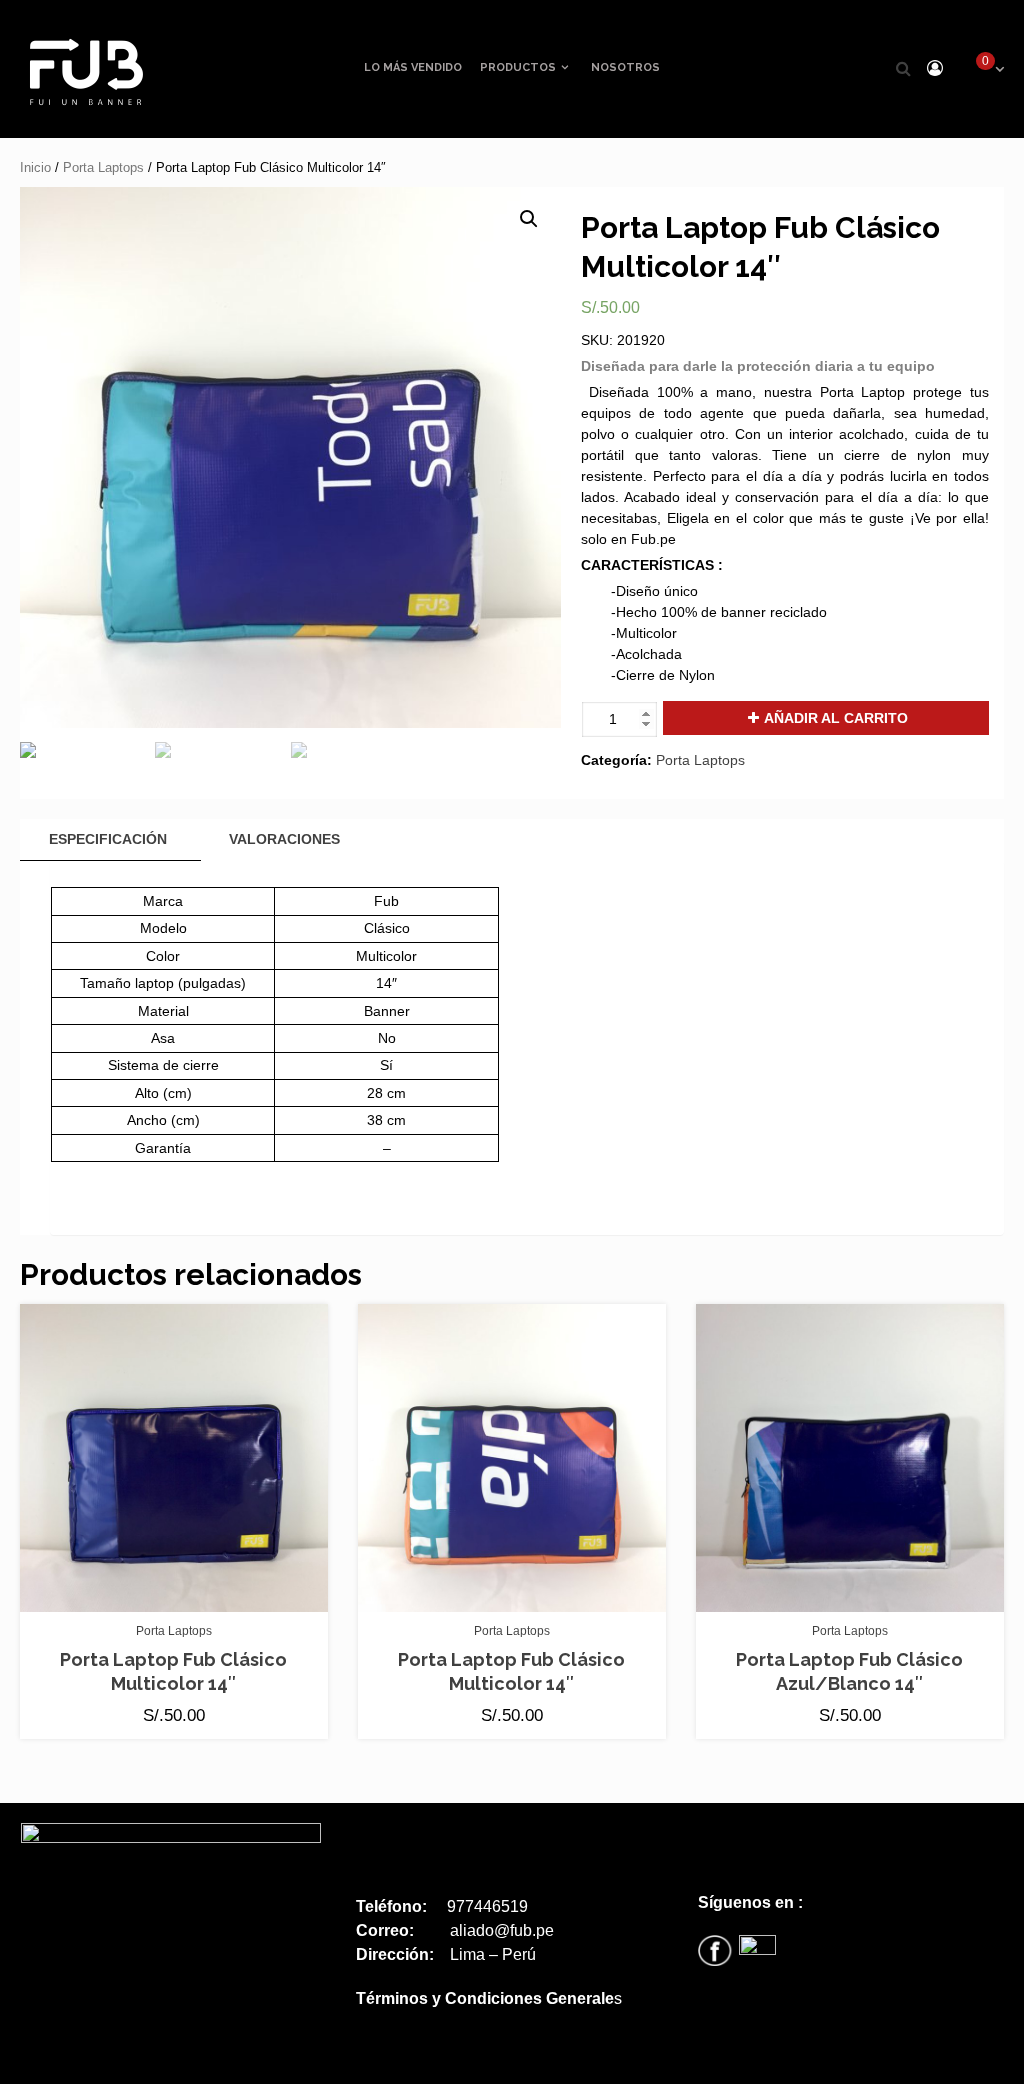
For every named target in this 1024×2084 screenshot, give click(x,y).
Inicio (35, 167)
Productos (518, 67)
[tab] (108, 840)
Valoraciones (284, 839)
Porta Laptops (103, 167)
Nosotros (625, 67)
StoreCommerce (464, 2061)
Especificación (108, 839)
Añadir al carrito (836, 718)
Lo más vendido (413, 67)
